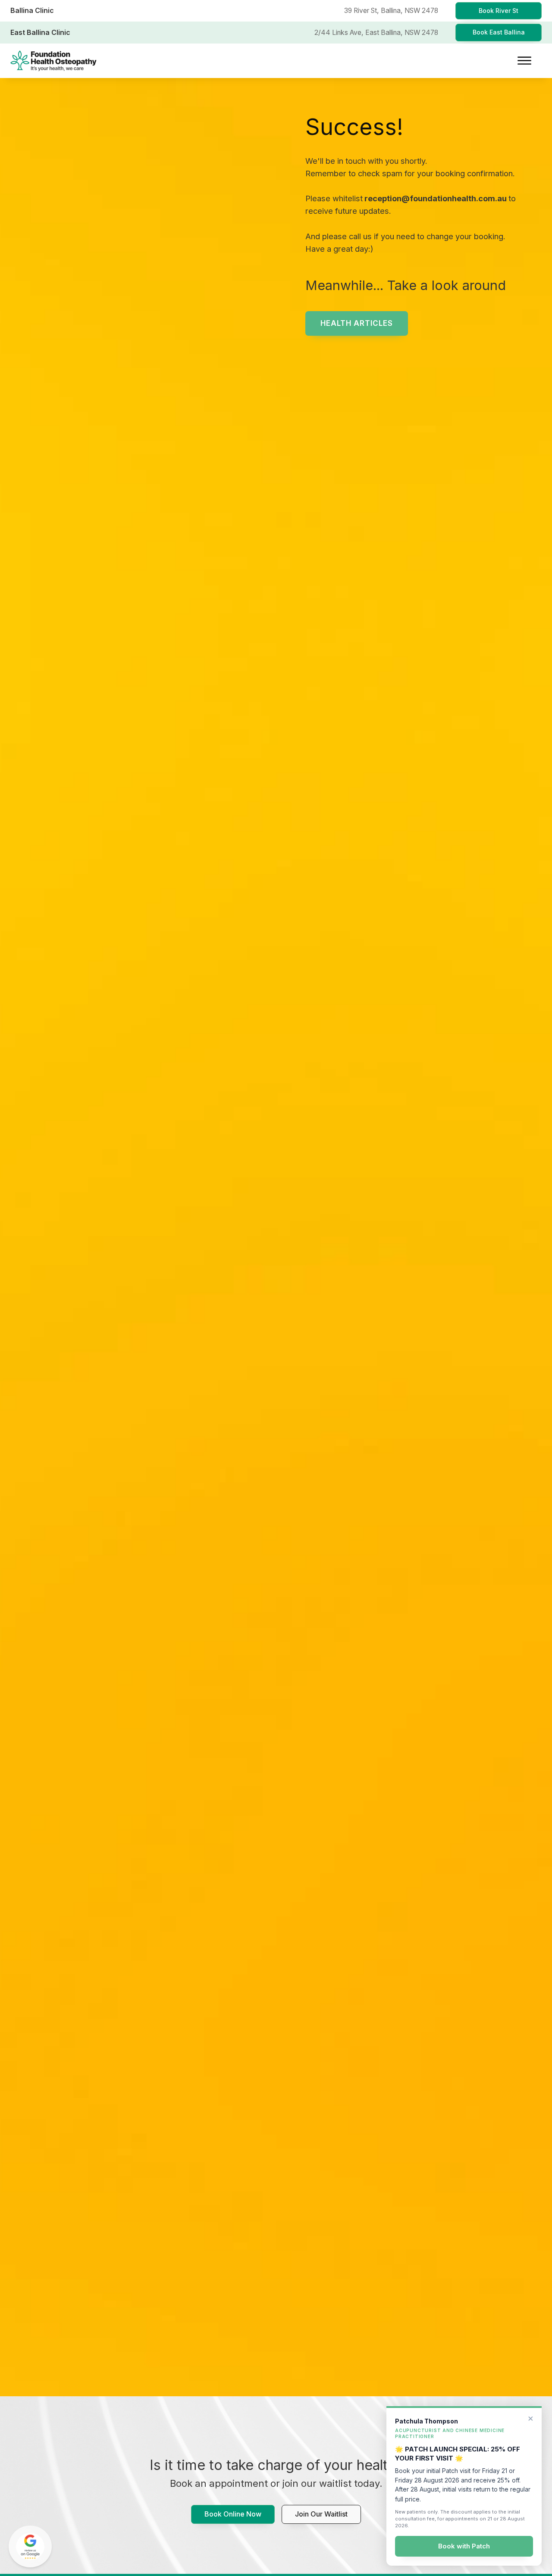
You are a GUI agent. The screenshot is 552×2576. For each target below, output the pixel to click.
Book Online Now (233, 2514)
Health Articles (357, 323)
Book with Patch (464, 2546)
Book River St (499, 11)
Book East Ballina (499, 32)
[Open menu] (524, 61)
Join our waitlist (321, 2514)
